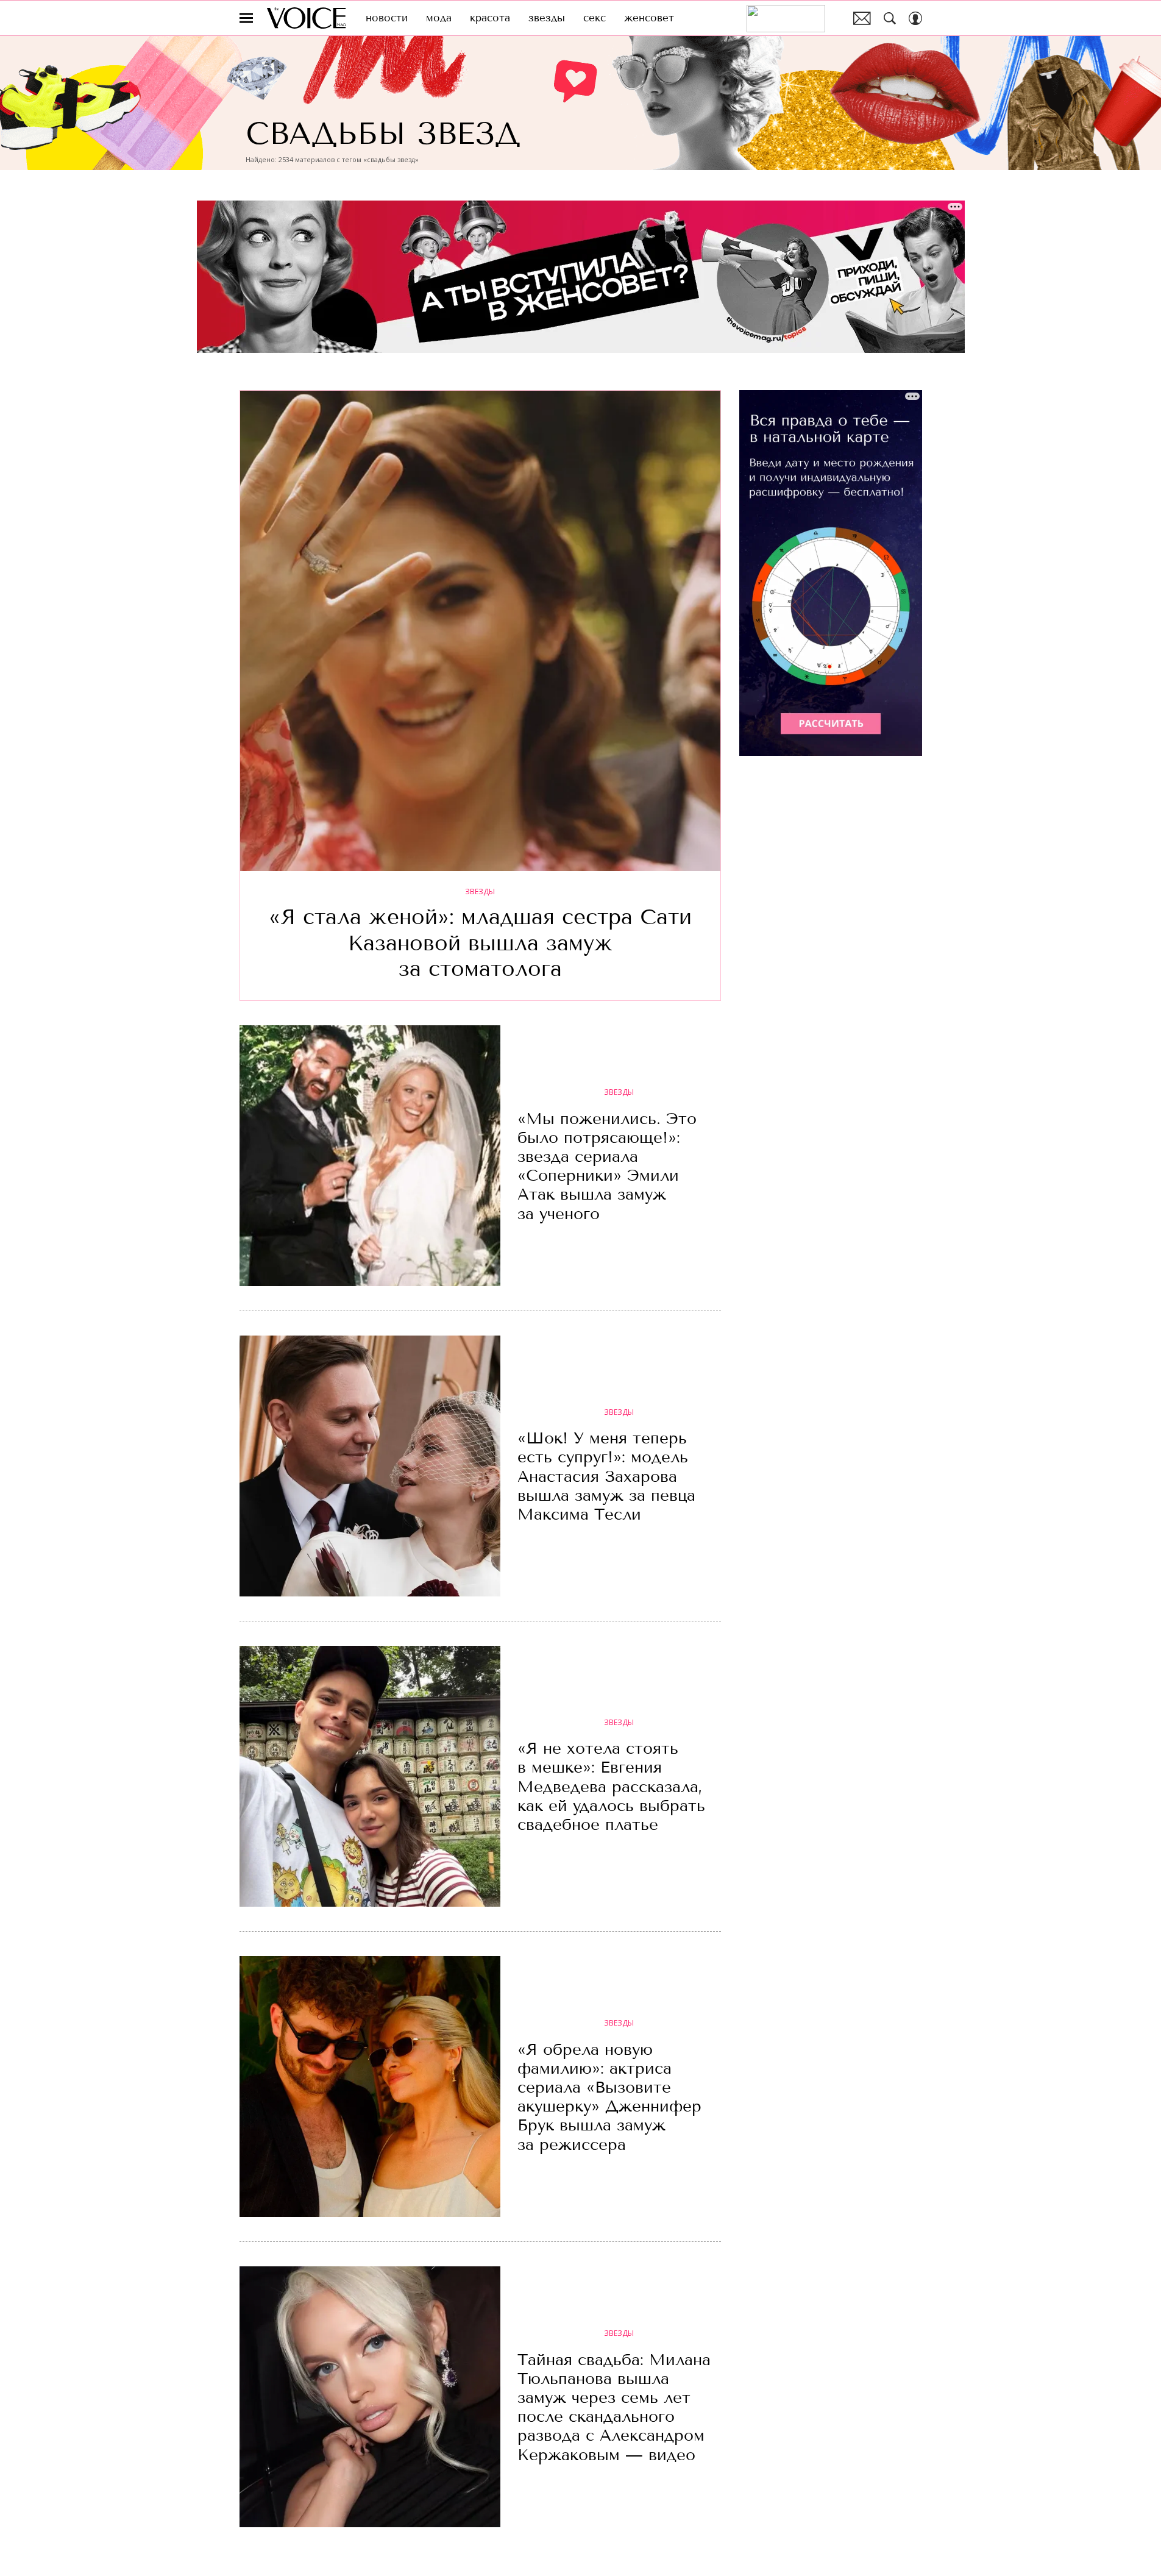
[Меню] (246, 18)
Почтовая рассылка (862, 18)
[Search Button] (890, 18)
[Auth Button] (915, 18)
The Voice (306, 18)
